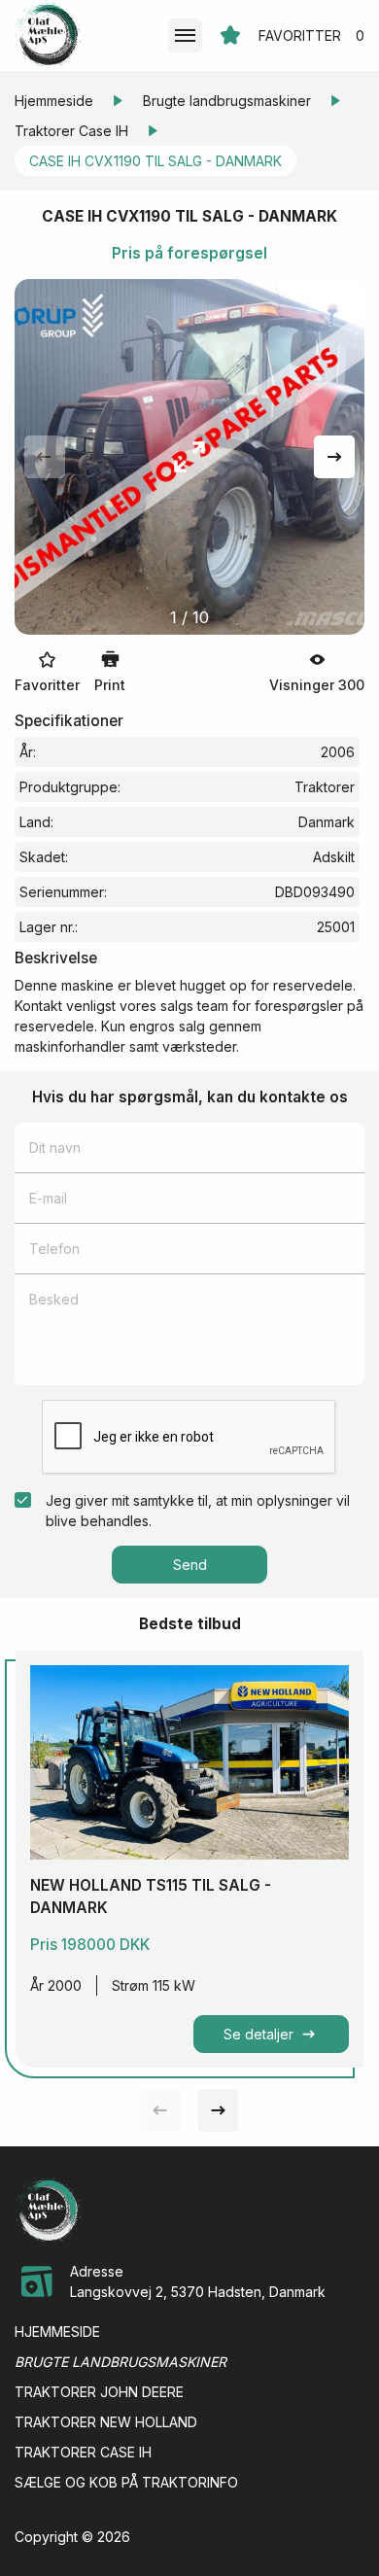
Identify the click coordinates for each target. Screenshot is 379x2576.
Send (190, 1565)
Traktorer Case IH (71, 131)
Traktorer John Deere (99, 2392)
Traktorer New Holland (106, 2422)
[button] (334, 457)
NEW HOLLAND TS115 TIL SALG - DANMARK (151, 1897)
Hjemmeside (54, 101)
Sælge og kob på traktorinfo (126, 2482)
